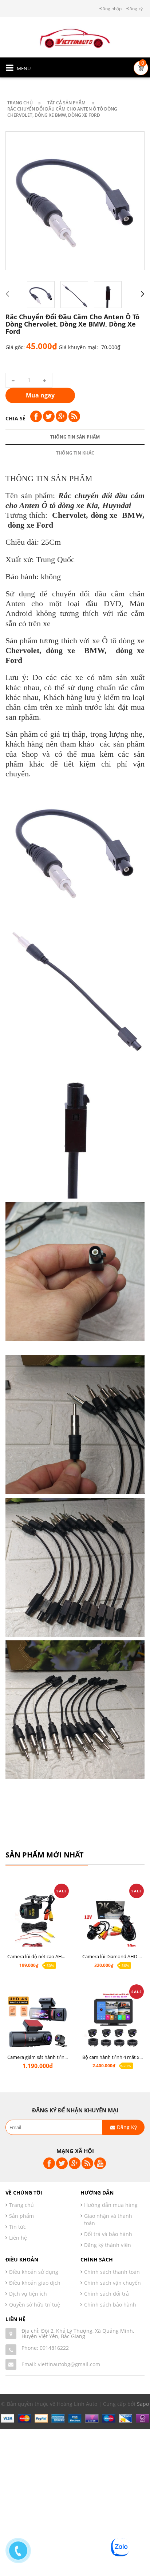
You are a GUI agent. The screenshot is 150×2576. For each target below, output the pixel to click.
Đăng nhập (110, 9)
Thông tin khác (75, 453)
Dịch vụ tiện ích (28, 2294)
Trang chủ (21, 2205)
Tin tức (17, 2227)
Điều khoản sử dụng (34, 2272)
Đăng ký (135, 9)
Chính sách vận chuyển (112, 2283)
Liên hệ (18, 2238)
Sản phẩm (21, 2216)
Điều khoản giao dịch (35, 2283)
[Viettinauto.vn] (75, 37)
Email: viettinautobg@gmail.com (61, 2364)
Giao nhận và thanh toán (108, 2219)
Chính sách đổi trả (106, 2294)
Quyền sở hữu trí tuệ (35, 2305)
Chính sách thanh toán (112, 2272)
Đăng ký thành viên (108, 2245)
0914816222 (54, 2348)
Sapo (143, 2404)
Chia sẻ (15, 418)
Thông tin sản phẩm (75, 437)
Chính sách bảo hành (110, 2305)
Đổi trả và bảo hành (108, 2234)
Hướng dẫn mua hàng (111, 2205)
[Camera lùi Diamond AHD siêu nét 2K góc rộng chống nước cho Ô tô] (112, 1922)
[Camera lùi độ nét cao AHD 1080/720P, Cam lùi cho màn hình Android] (37, 1922)
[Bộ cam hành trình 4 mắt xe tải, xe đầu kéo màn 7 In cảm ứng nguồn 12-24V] (112, 2023)
